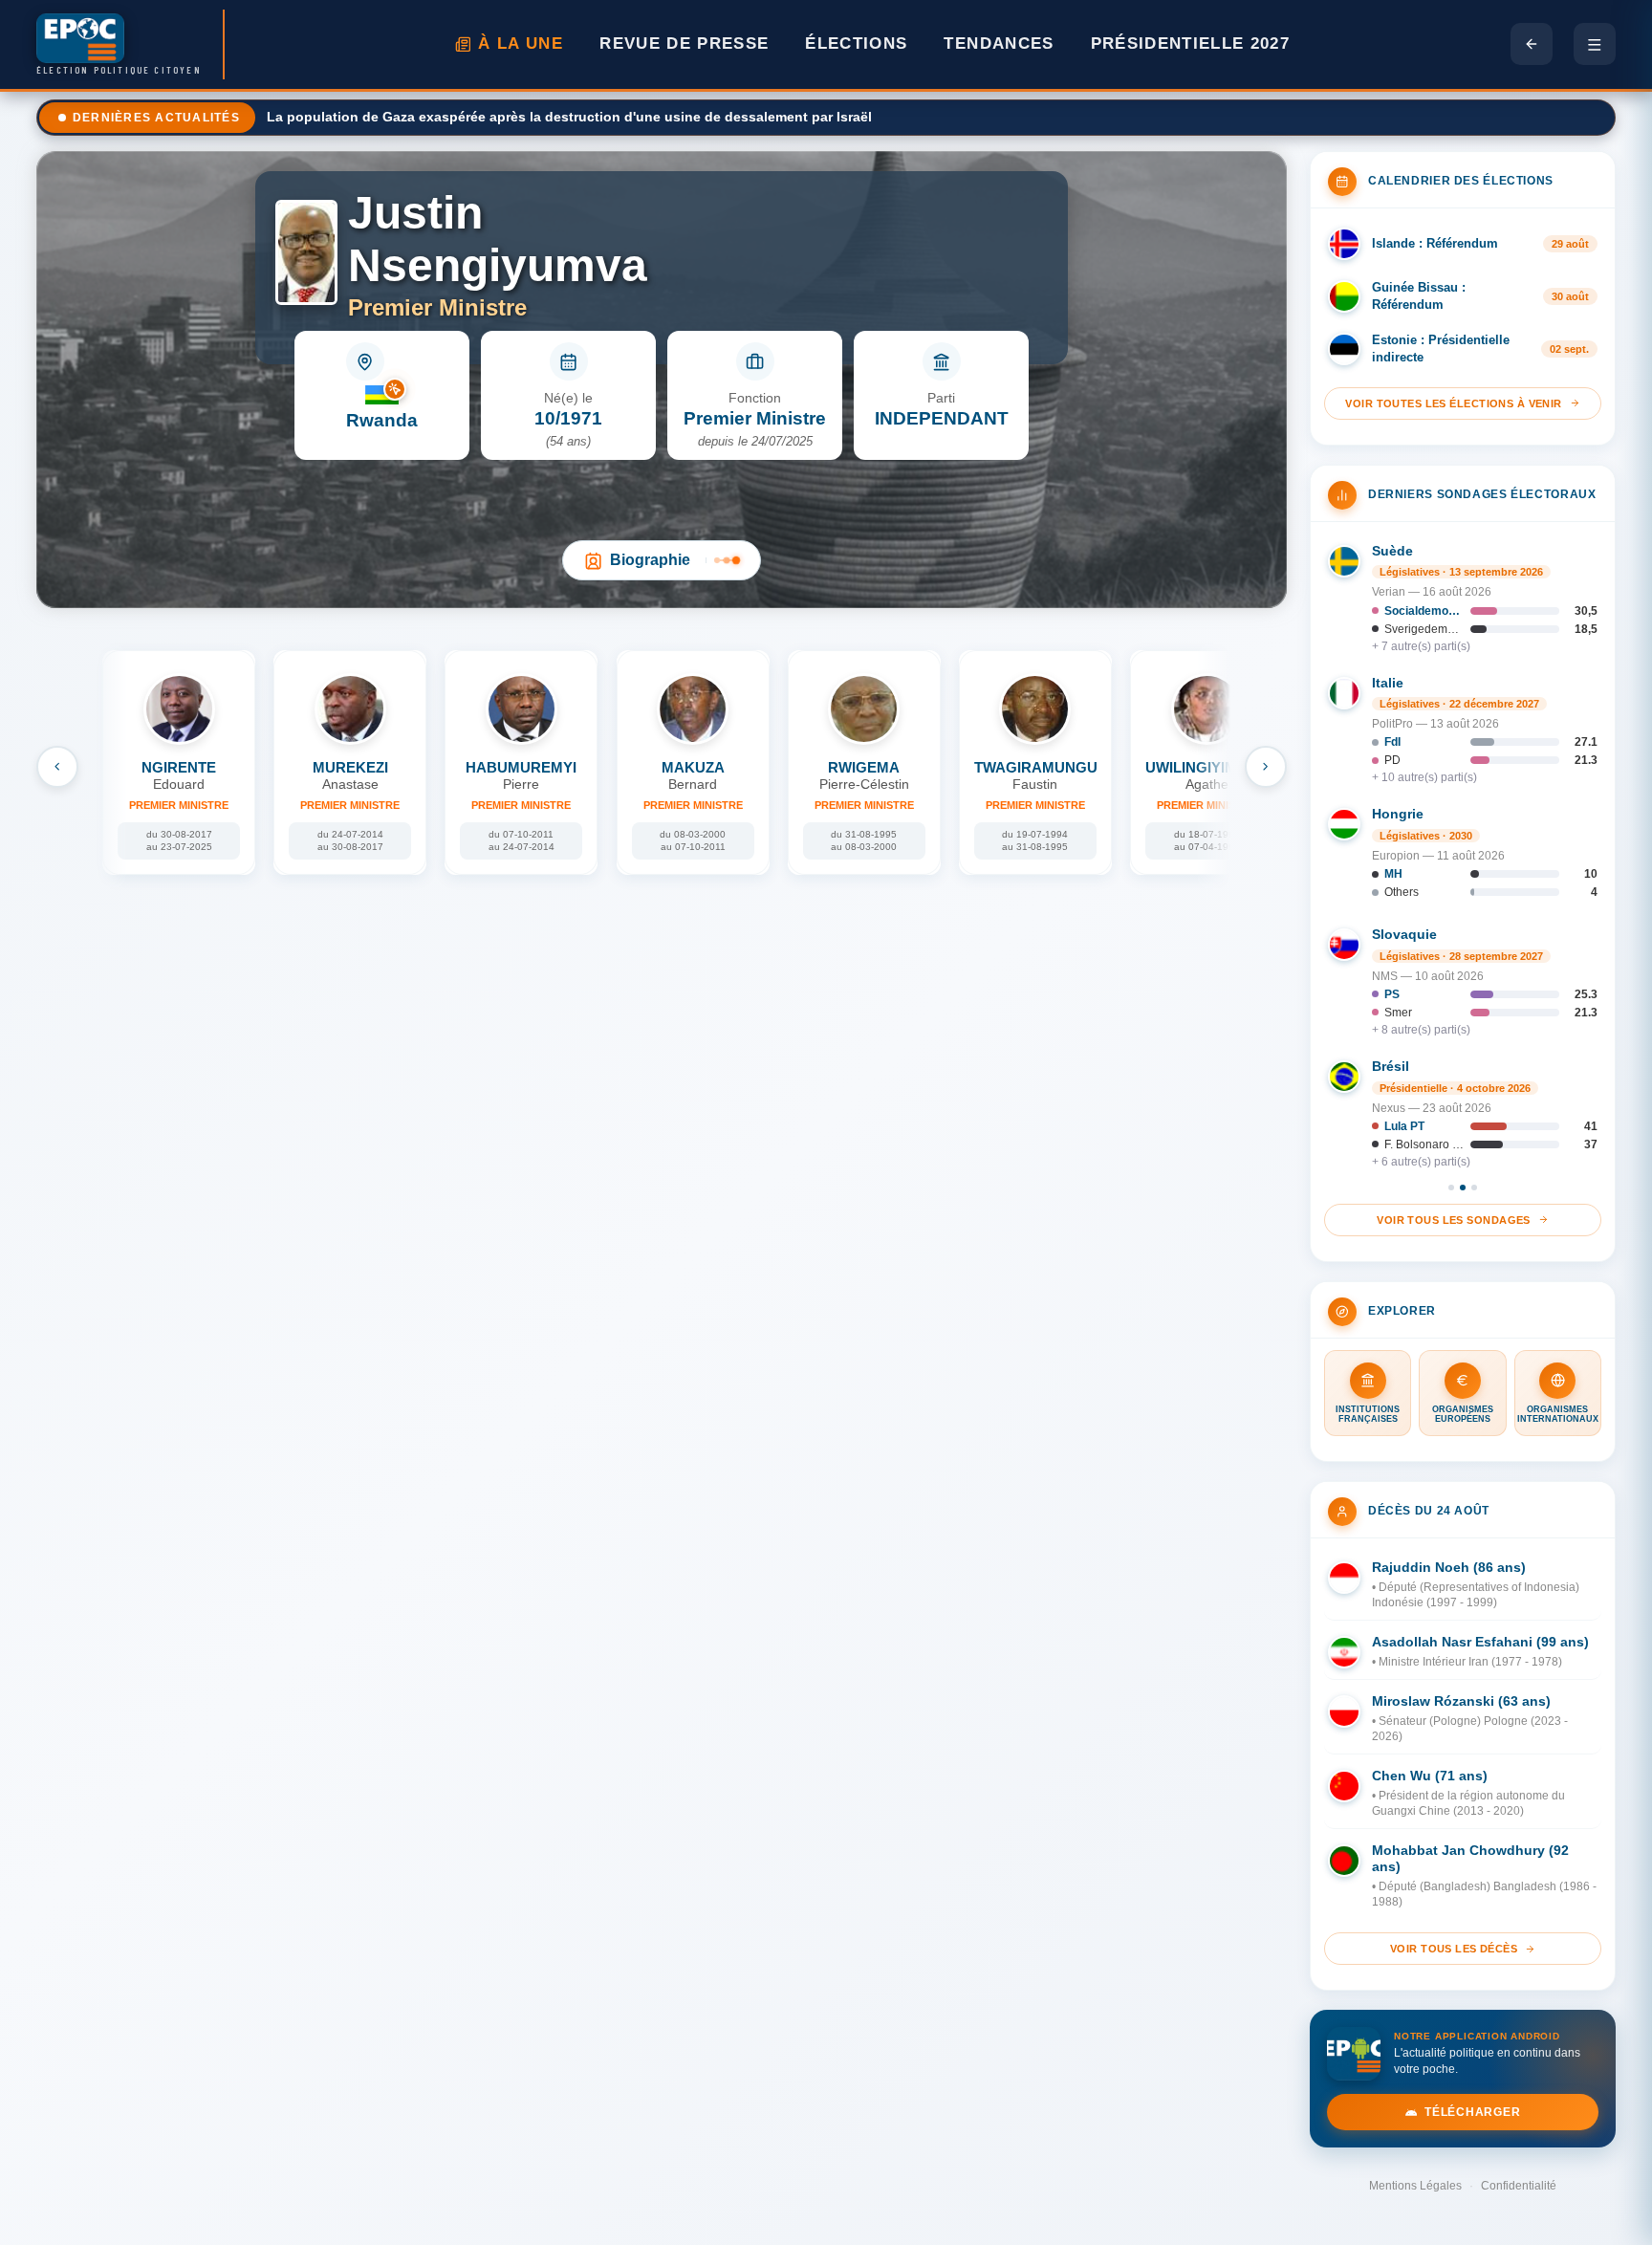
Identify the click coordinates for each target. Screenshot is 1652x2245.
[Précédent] (57, 767)
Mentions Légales (1415, 2186)
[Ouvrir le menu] (1595, 44)
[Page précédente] (1532, 44)
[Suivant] (1266, 767)
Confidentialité (1519, 2186)
